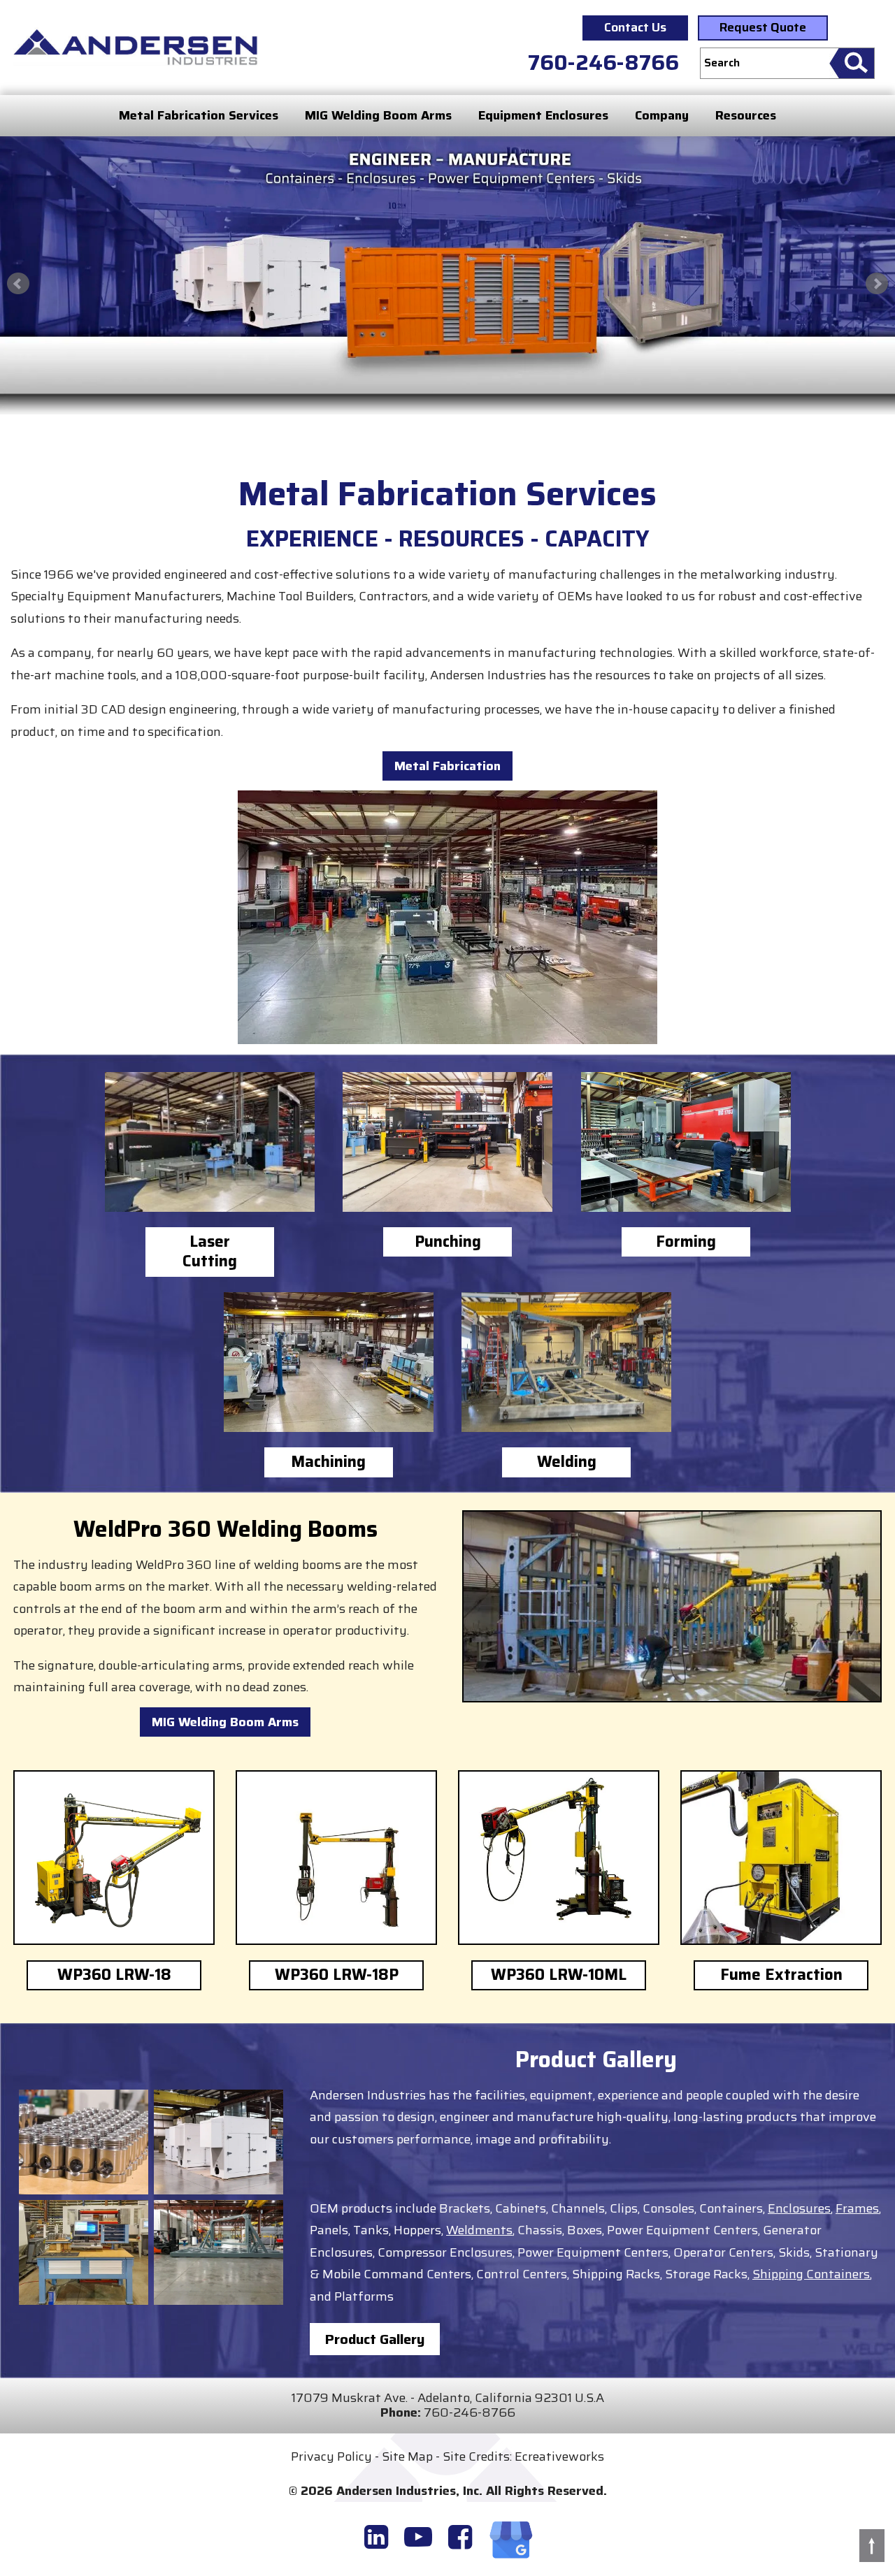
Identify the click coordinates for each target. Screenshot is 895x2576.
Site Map (407, 2456)
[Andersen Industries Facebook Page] (460, 2537)
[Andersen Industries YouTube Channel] (418, 2537)
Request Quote (763, 27)
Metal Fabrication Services (199, 115)
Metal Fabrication (447, 766)
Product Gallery (375, 2339)
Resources (746, 115)
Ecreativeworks (559, 2456)
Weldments (479, 2230)
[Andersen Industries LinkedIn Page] (376, 2537)
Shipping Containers (811, 2274)
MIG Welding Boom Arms (378, 115)
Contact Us (635, 27)
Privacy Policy (331, 2456)
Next (877, 284)
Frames (857, 2208)
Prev (18, 284)
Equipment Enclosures (543, 115)
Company (662, 115)
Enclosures (799, 2208)
